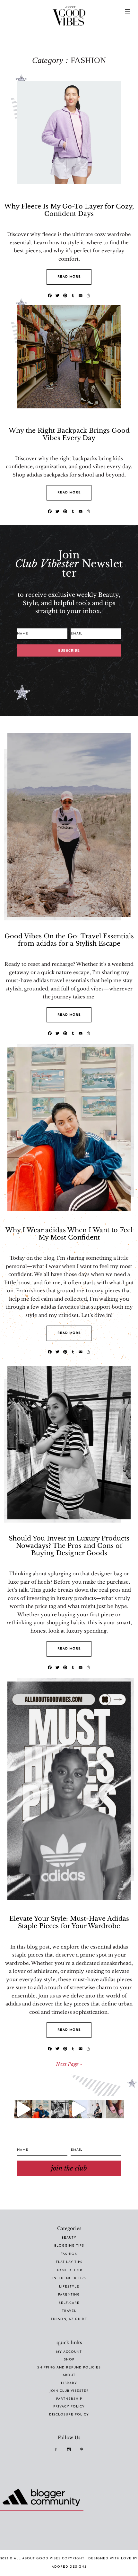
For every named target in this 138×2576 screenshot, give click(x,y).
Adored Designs (69, 2567)
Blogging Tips (69, 2246)
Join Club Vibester (69, 2391)
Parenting (69, 2295)
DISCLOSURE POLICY (69, 2415)
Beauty (69, 2238)
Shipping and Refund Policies (69, 2368)
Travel (69, 2311)
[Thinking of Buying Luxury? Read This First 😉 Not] (60, 2109)
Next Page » (69, 2064)
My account (69, 2352)
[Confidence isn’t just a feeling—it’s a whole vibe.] (41, 2109)
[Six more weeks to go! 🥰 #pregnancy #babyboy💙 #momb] (96, 2109)
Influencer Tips (69, 2278)
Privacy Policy (69, 2407)
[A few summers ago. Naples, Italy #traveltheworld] (23, 2109)
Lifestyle (69, 2287)
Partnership (69, 2399)
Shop (69, 2360)
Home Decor (69, 2270)
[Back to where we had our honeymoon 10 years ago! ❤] (78, 2109)
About (69, 2375)
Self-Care (69, 2303)
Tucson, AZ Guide (69, 2319)
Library (69, 2383)
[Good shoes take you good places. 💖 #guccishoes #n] (115, 2109)
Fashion (69, 2254)
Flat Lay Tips (69, 2262)
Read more (69, 277)
